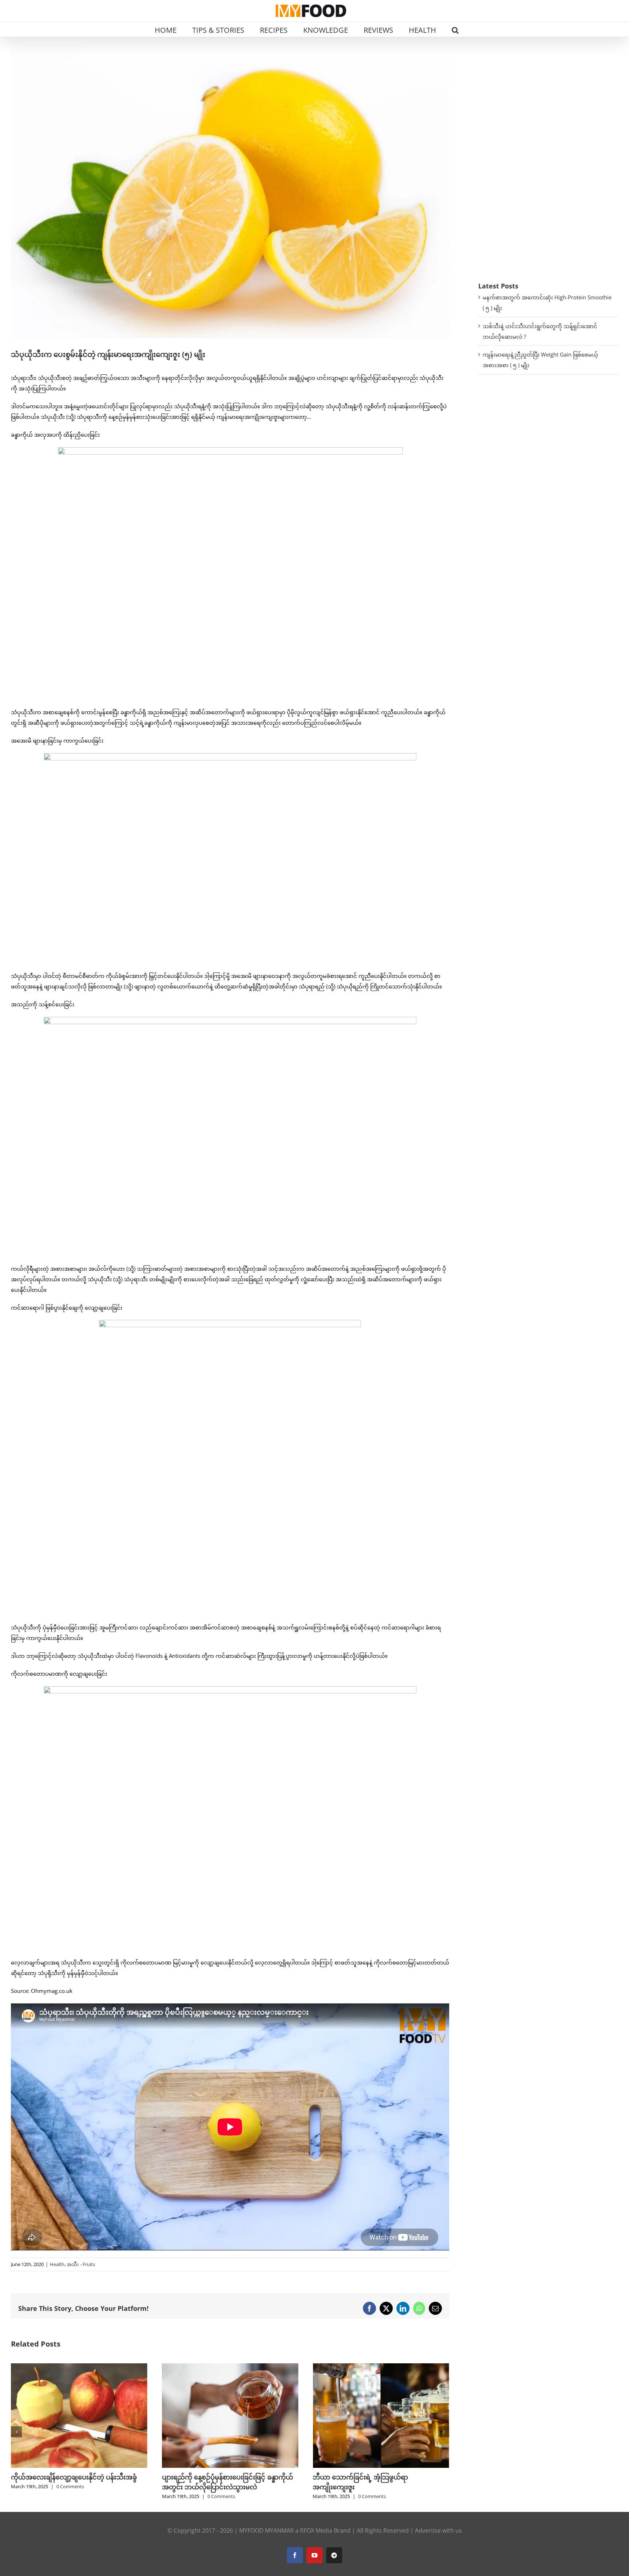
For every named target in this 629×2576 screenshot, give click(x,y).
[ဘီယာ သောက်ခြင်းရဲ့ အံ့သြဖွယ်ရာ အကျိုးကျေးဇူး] (230, 2367)
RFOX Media (316, 2530)
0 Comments (70, 2496)
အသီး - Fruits (81, 2264)
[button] (455, 30)
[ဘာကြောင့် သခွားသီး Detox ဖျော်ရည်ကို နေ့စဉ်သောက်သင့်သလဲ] (381, 2367)
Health (57, 2264)
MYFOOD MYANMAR (266, 2530)
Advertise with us (438, 2530)
